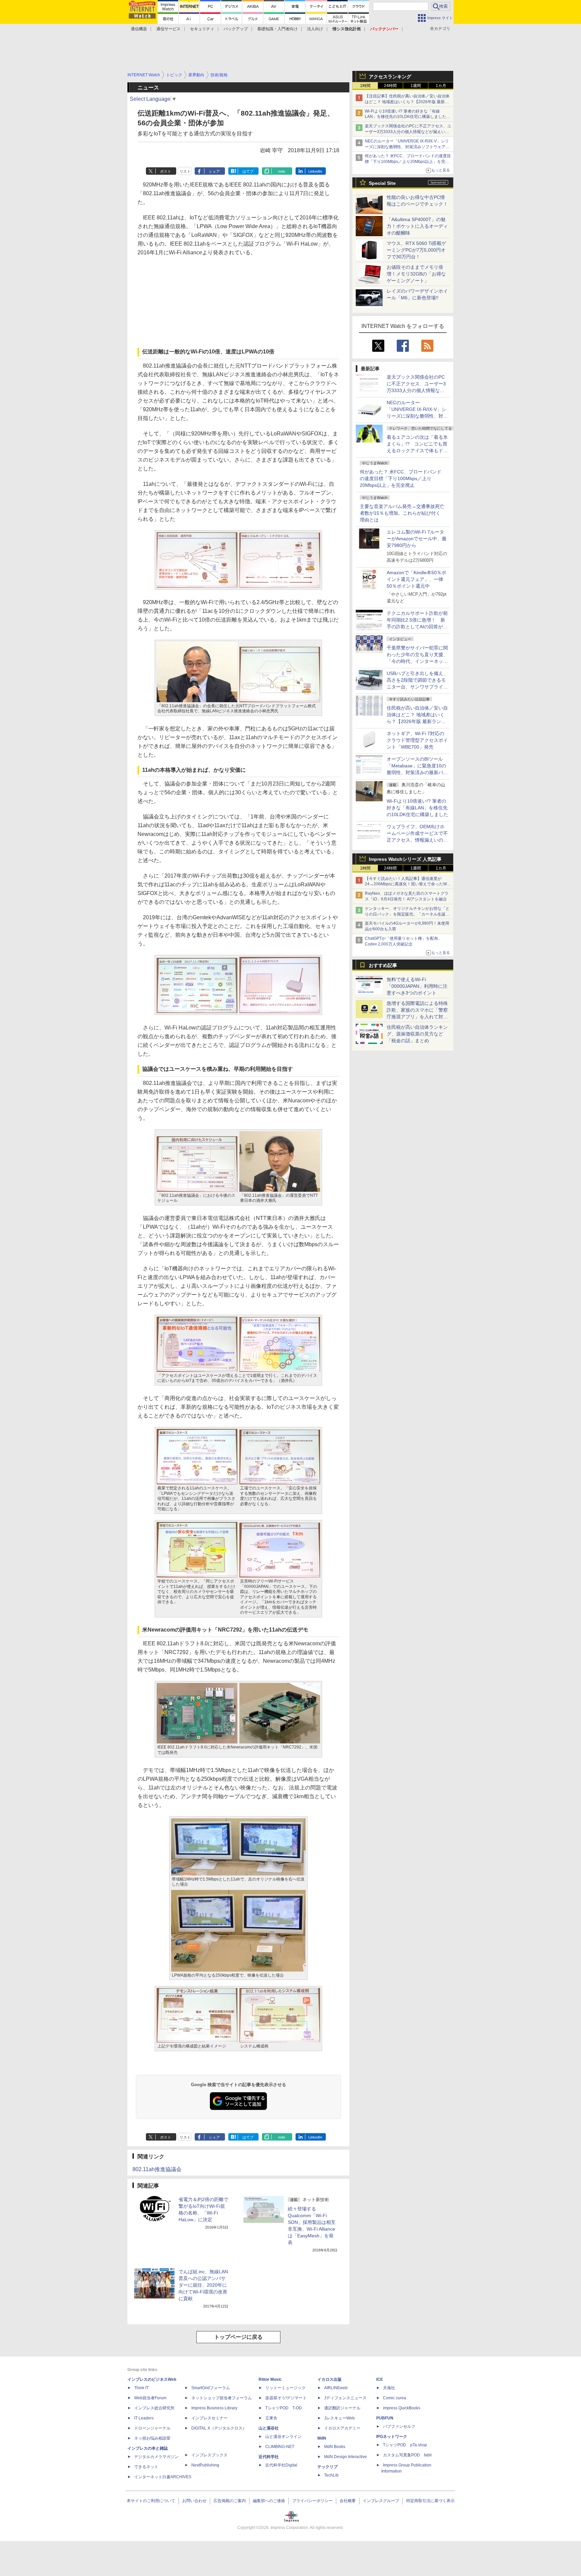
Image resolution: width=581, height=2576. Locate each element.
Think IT (141, 2388)
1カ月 (441, 86)
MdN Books (335, 2447)
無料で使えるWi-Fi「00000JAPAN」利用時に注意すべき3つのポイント (417, 986)
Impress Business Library (214, 2408)
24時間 (390, 86)
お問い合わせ (194, 2501)
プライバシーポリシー (312, 2501)
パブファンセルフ (399, 2426)
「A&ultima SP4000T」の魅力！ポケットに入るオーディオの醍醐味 (417, 226)
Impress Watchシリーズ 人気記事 (405, 859)
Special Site (382, 183)
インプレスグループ (381, 2501)
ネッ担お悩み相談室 (152, 2438)
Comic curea (395, 2398)
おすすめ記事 (383, 965)
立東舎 (271, 2418)
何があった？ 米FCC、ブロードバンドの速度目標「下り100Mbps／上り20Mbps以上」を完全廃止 (401, 478)
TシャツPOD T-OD (284, 2408)
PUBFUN (385, 2418)
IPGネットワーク (392, 2437)
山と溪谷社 (269, 2428)
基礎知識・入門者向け (277, 29)
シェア (214, 171)
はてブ (248, 171)
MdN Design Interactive (345, 2457)
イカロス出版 (330, 2379)
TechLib (331, 2475)
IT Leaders (144, 2418)
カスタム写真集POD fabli (407, 2455)
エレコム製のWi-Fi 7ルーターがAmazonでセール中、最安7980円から (417, 539)
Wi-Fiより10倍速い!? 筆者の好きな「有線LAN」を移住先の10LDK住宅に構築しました (417, 808)
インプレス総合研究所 (154, 2408)
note (282, 171)
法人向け (315, 29)
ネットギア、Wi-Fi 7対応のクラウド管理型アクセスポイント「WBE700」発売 (417, 740)
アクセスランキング (390, 77)
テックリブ (327, 2467)
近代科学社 (269, 2457)
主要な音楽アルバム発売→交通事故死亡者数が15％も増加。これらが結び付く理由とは (402, 513)
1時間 (365, 86)
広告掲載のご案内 (230, 2501)
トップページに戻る (238, 2337)
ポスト (166, 171)
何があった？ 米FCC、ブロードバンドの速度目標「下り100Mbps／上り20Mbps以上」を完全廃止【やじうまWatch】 (408, 162)
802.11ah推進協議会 (157, 2169)
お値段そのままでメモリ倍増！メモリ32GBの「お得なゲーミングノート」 (416, 274)
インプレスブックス (209, 2455)
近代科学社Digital (281, 2465)
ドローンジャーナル (152, 2428)
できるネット (146, 2467)
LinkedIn (315, 171)
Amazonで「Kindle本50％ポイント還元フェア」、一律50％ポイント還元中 (416, 579)
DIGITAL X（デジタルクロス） (219, 2428)
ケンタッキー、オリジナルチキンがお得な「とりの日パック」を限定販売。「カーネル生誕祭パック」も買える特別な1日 (407, 914)
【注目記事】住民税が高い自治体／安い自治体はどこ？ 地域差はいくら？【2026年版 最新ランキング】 (407, 102)
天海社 (389, 2388)
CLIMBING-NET (280, 2447)
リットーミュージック (285, 2388)
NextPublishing (205, 2465)
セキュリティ (202, 29)
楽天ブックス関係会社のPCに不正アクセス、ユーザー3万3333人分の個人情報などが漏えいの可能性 (408, 132)
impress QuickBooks (402, 2408)
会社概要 (348, 2501)
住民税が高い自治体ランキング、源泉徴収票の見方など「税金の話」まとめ (417, 1034)
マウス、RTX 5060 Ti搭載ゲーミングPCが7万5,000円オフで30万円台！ (416, 250)
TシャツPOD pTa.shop (405, 2445)
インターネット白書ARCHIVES (163, 2477)
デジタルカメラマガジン (156, 2457)
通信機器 (139, 29)
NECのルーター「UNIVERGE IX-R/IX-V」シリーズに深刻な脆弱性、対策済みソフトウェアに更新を (407, 147)
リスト (185, 171)
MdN (322, 2438)
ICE (380, 2379)
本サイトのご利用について (151, 2501)
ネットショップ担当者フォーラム (222, 2398)
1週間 (416, 86)
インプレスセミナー (209, 2418)
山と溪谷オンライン (283, 2437)
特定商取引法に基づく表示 (430, 2501)
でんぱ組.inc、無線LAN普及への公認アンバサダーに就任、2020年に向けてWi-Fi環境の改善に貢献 (203, 2285)
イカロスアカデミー (342, 2428)
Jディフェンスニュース (345, 2398)
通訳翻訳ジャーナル (342, 2408)
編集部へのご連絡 (269, 2501)
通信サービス (168, 29)
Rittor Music (270, 2379)
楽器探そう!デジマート (286, 2398)
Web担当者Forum (150, 2398)
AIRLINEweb (336, 2388)
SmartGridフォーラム (211, 2388)
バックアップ (236, 29)
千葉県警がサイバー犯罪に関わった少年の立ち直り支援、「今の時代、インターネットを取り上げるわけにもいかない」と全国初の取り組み (417, 661)
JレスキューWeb (339, 2418)
